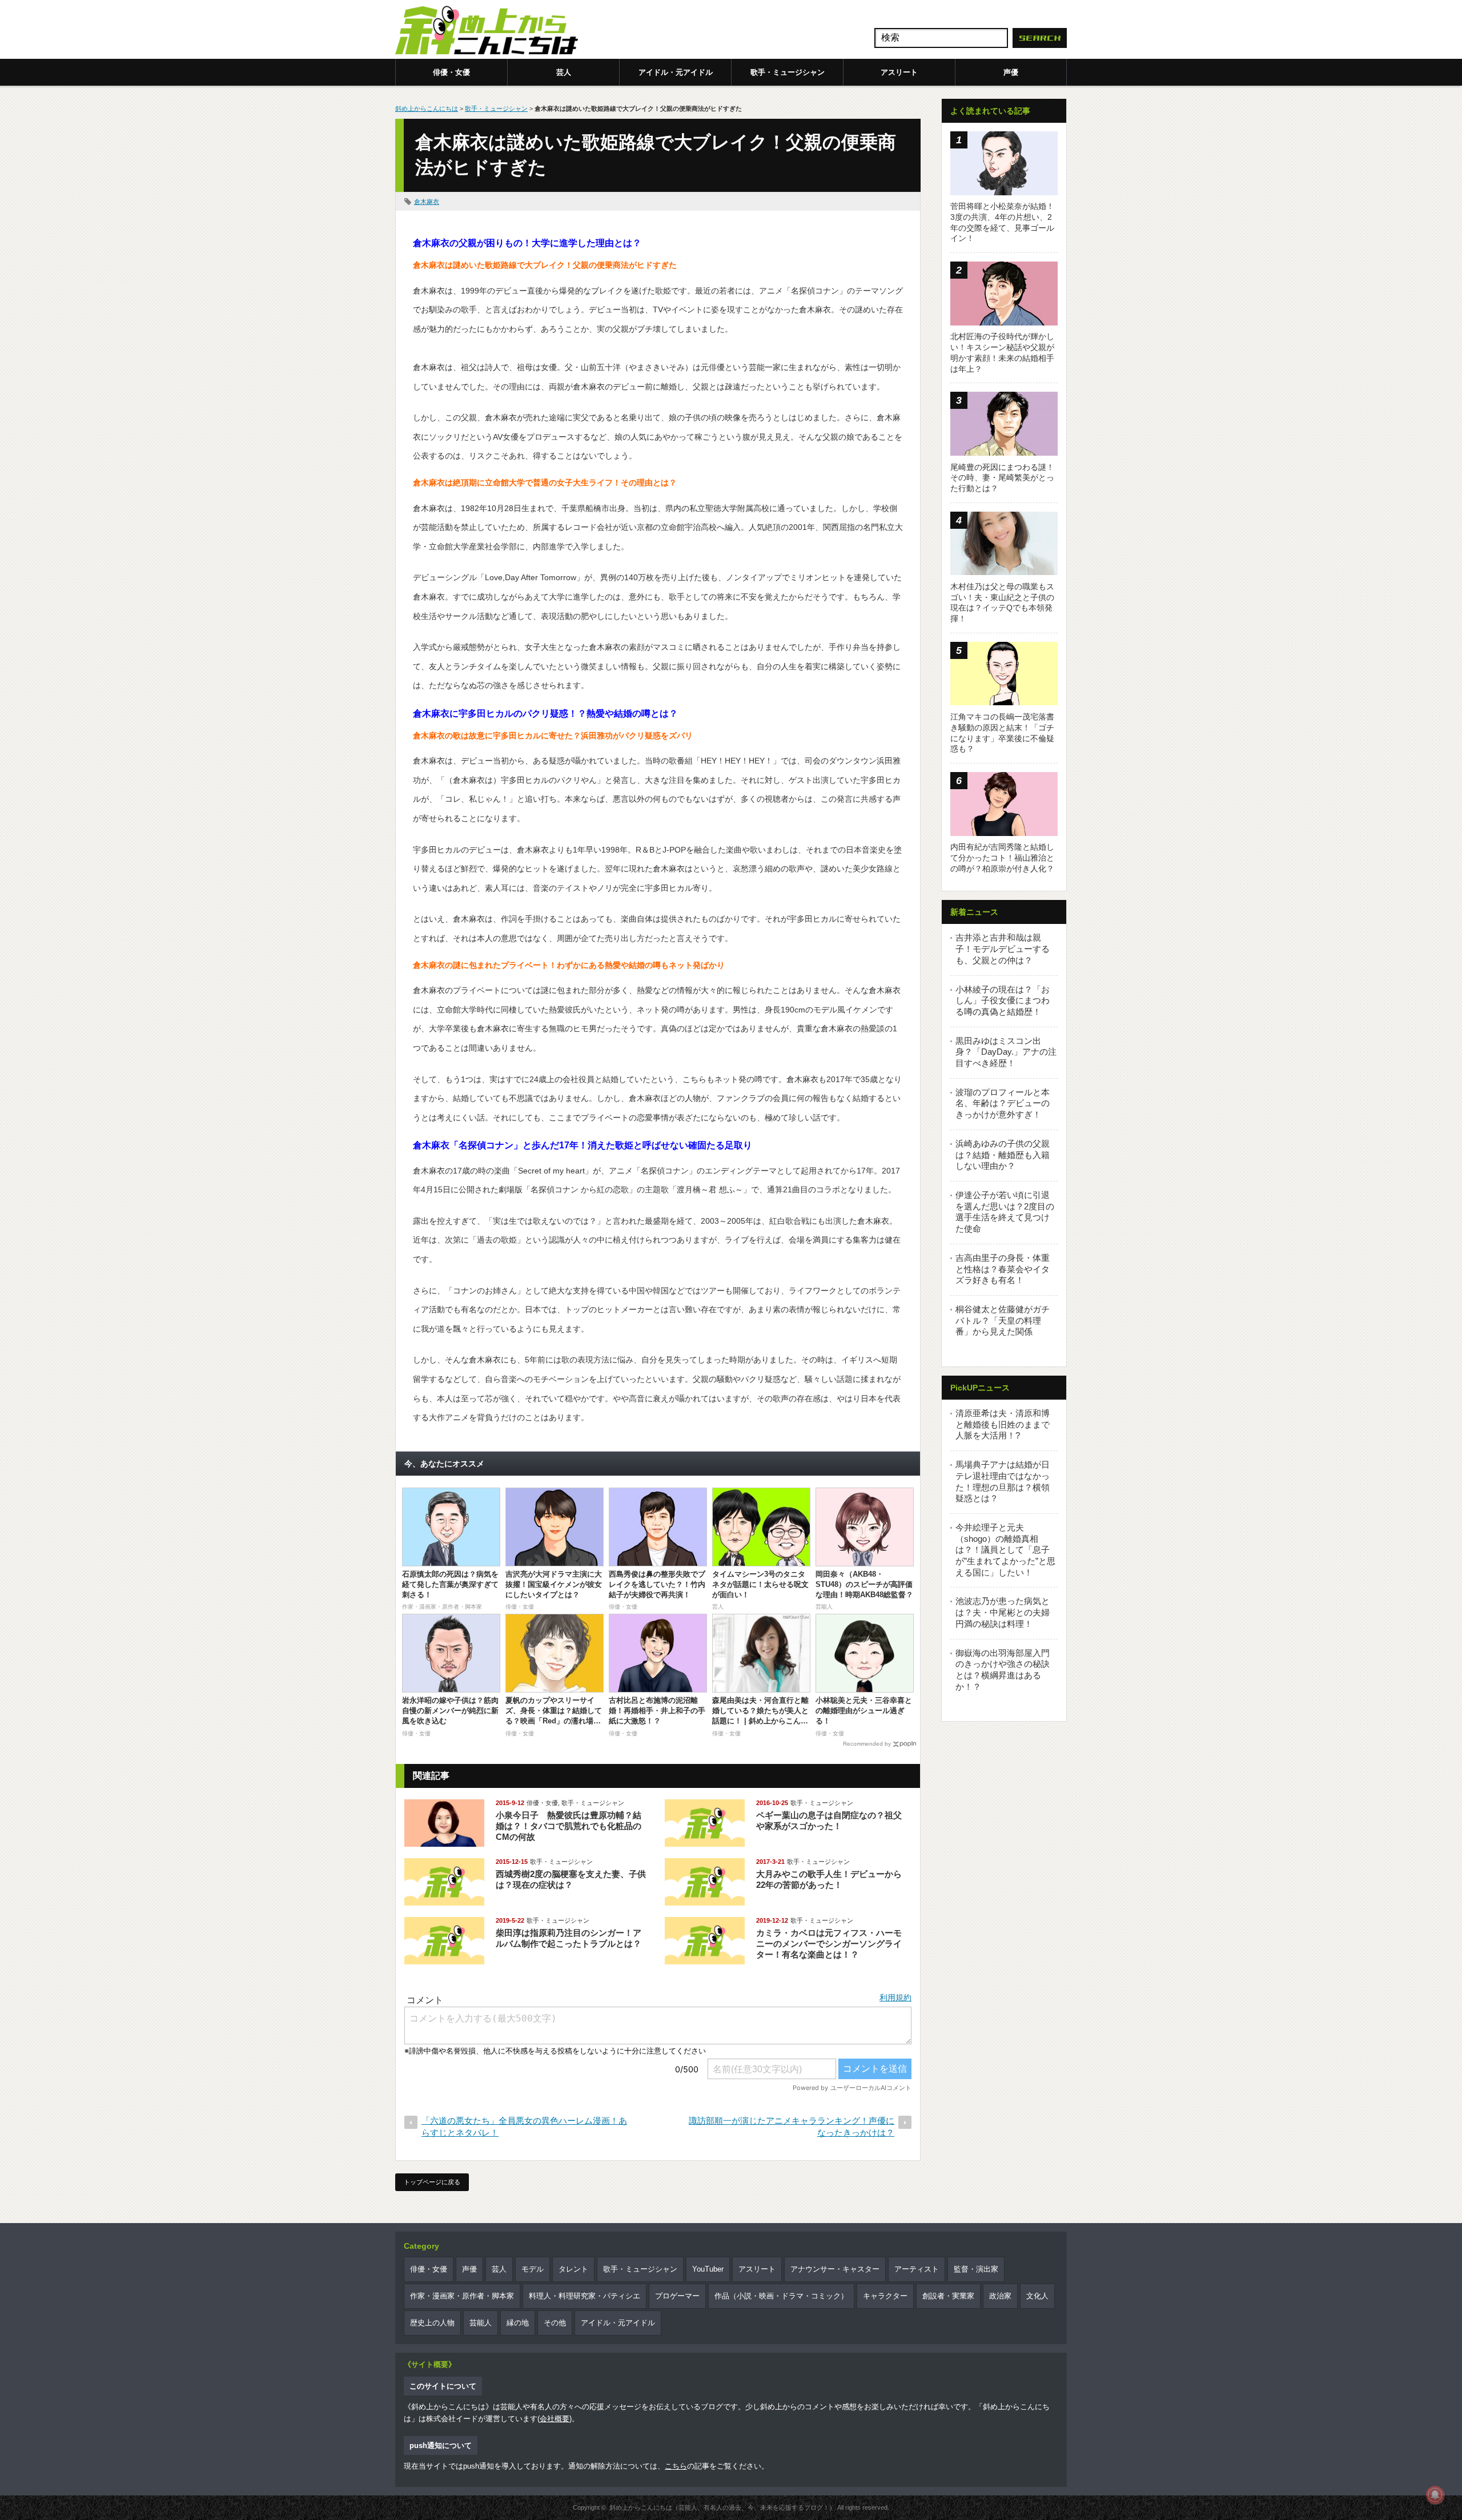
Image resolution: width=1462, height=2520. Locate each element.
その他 (555, 2323)
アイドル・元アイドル (676, 72)
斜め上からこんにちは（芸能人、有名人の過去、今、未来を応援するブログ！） (722, 2507)
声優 (1011, 72)
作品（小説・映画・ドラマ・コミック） (781, 2296)
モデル (533, 2269)
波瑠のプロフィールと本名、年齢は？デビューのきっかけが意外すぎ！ (1003, 1103)
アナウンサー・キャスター (835, 2269)
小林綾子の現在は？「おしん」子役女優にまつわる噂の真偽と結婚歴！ (1003, 1000)
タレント (573, 2269)
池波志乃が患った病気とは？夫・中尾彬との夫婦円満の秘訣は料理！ (1003, 1612)
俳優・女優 (451, 72)
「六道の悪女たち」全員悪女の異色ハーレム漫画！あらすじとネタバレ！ (524, 2127)
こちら (676, 2466)
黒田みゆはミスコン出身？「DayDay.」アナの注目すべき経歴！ (1006, 1052)
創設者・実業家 (948, 2296)
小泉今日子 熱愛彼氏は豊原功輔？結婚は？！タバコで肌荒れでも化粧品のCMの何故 (569, 1826)
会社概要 (555, 2419)
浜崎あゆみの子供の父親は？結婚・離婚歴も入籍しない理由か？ (1003, 1155)
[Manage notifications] (1435, 2495)
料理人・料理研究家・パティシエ (585, 2296)
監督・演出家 (976, 2269)
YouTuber (708, 2269)
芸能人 (481, 2323)
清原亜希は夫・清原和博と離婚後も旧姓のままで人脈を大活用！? (1003, 1424)
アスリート (899, 72)
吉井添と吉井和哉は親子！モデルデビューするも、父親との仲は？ (1003, 948)
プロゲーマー (677, 2296)
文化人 (1037, 2296)
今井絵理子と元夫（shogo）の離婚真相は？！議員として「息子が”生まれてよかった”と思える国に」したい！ (1005, 1550)
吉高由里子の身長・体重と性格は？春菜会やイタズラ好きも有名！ (1003, 1269)
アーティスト (917, 2269)
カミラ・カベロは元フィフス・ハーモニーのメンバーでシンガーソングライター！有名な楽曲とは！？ (829, 1944)
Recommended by (867, 1744)
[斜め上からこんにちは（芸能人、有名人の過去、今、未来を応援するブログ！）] (487, 31)
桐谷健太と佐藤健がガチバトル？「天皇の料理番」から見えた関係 (1003, 1320)
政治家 (1000, 2296)
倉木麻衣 (427, 202)
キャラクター (885, 2296)
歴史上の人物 (432, 2323)
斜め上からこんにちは (427, 108)
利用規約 (895, 1997)
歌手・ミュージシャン (788, 72)
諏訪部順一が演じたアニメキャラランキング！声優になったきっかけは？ (792, 2127)
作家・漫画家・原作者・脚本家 (462, 2296)
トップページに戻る (432, 2182)
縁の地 (518, 2323)
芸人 (564, 72)
